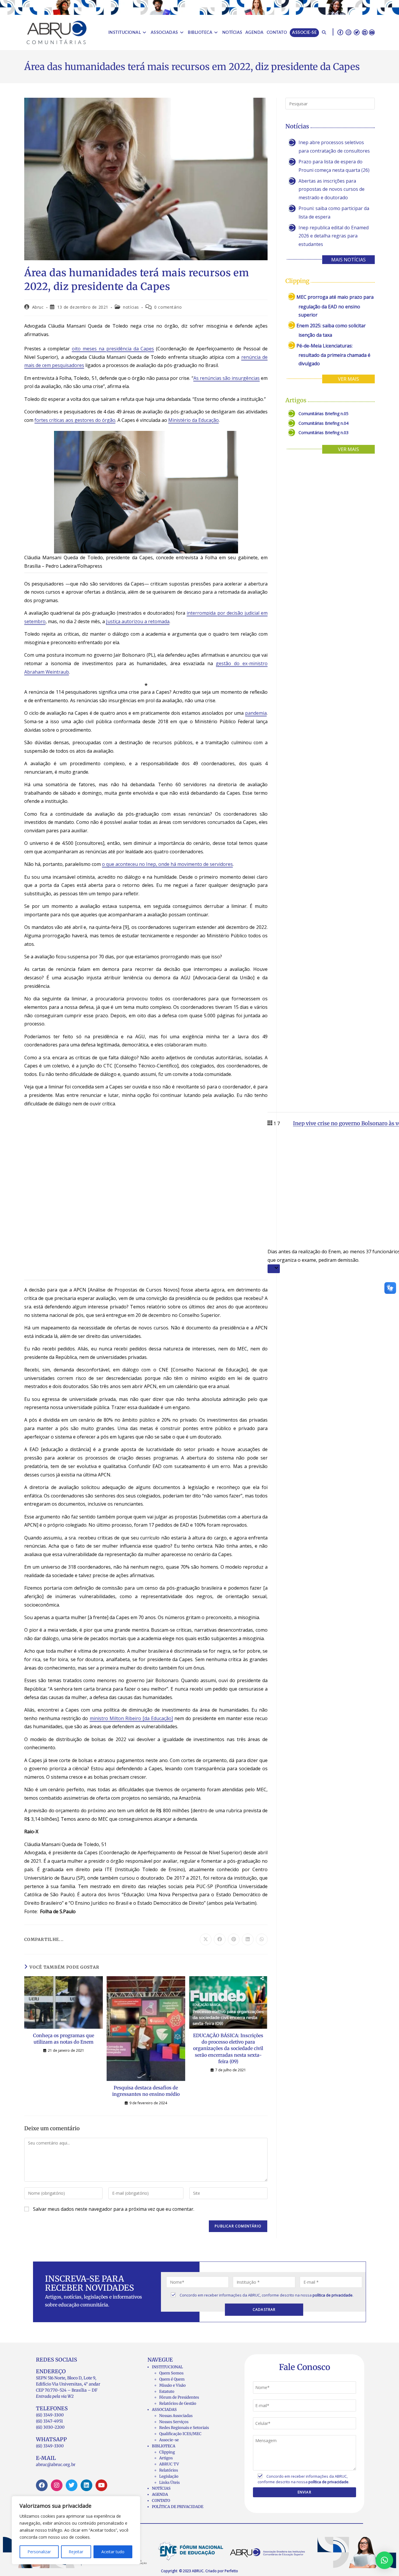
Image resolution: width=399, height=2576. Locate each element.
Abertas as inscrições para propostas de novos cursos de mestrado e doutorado (332, 189)
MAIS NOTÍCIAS (348, 260)
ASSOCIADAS (164, 2410)
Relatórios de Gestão (178, 2403)
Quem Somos (171, 2373)
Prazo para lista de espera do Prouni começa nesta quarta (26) (334, 166)
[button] (384, 2560)
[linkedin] (365, 32)
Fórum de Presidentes (179, 2397)
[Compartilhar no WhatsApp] (262, 1939)
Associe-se (169, 2440)
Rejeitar (76, 2552)
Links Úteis (169, 2482)
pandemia (256, 713)
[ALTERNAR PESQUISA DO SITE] (324, 33)
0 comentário (168, 307)
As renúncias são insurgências (227, 378)
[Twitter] (72, 2485)
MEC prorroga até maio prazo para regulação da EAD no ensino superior (335, 306)
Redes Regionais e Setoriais (184, 2428)
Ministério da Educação (194, 420)
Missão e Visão (172, 2385)
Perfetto (231, 2571)
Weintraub (57, 672)
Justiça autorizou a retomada (138, 621)
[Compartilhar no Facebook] (220, 1939)
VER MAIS (348, 379)
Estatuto (167, 2391)
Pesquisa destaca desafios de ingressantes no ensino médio (146, 2091)
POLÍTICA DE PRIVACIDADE (178, 2507)
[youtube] (372, 32)
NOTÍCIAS (161, 2488)
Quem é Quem (172, 2379)
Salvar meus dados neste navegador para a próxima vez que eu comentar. (114, 2209)
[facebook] (340, 32)
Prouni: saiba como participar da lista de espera (334, 213)
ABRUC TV (169, 2464)
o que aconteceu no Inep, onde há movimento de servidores (167, 864)
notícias (131, 307)
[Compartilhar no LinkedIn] (248, 1939)
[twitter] (357, 32)
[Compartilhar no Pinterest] (234, 1939)
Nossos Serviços (174, 2422)
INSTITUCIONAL (167, 2367)
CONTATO (161, 2501)
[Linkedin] (86, 2485)
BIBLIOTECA (164, 2446)
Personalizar (39, 2552)
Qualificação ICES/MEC (180, 2434)
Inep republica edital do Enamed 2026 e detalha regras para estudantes (334, 236)
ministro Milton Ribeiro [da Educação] (131, 1718)
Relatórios (169, 2470)
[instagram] (348, 32)
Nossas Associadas (176, 2416)
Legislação (169, 2476)
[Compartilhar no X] (206, 1939)
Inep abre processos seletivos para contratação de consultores (334, 147)
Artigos (166, 2458)
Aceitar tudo (113, 2552)
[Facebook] (42, 2485)
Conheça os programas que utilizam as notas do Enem (64, 2039)
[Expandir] (274, 1269)
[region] (76, 2530)
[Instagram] (57, 2485)
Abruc (38, 307)
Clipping (167, 2452)
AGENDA (160, 2494)
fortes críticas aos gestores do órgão (75, 420)
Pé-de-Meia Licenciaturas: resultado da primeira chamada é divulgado (333, 355)
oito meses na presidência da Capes (113, 349)
